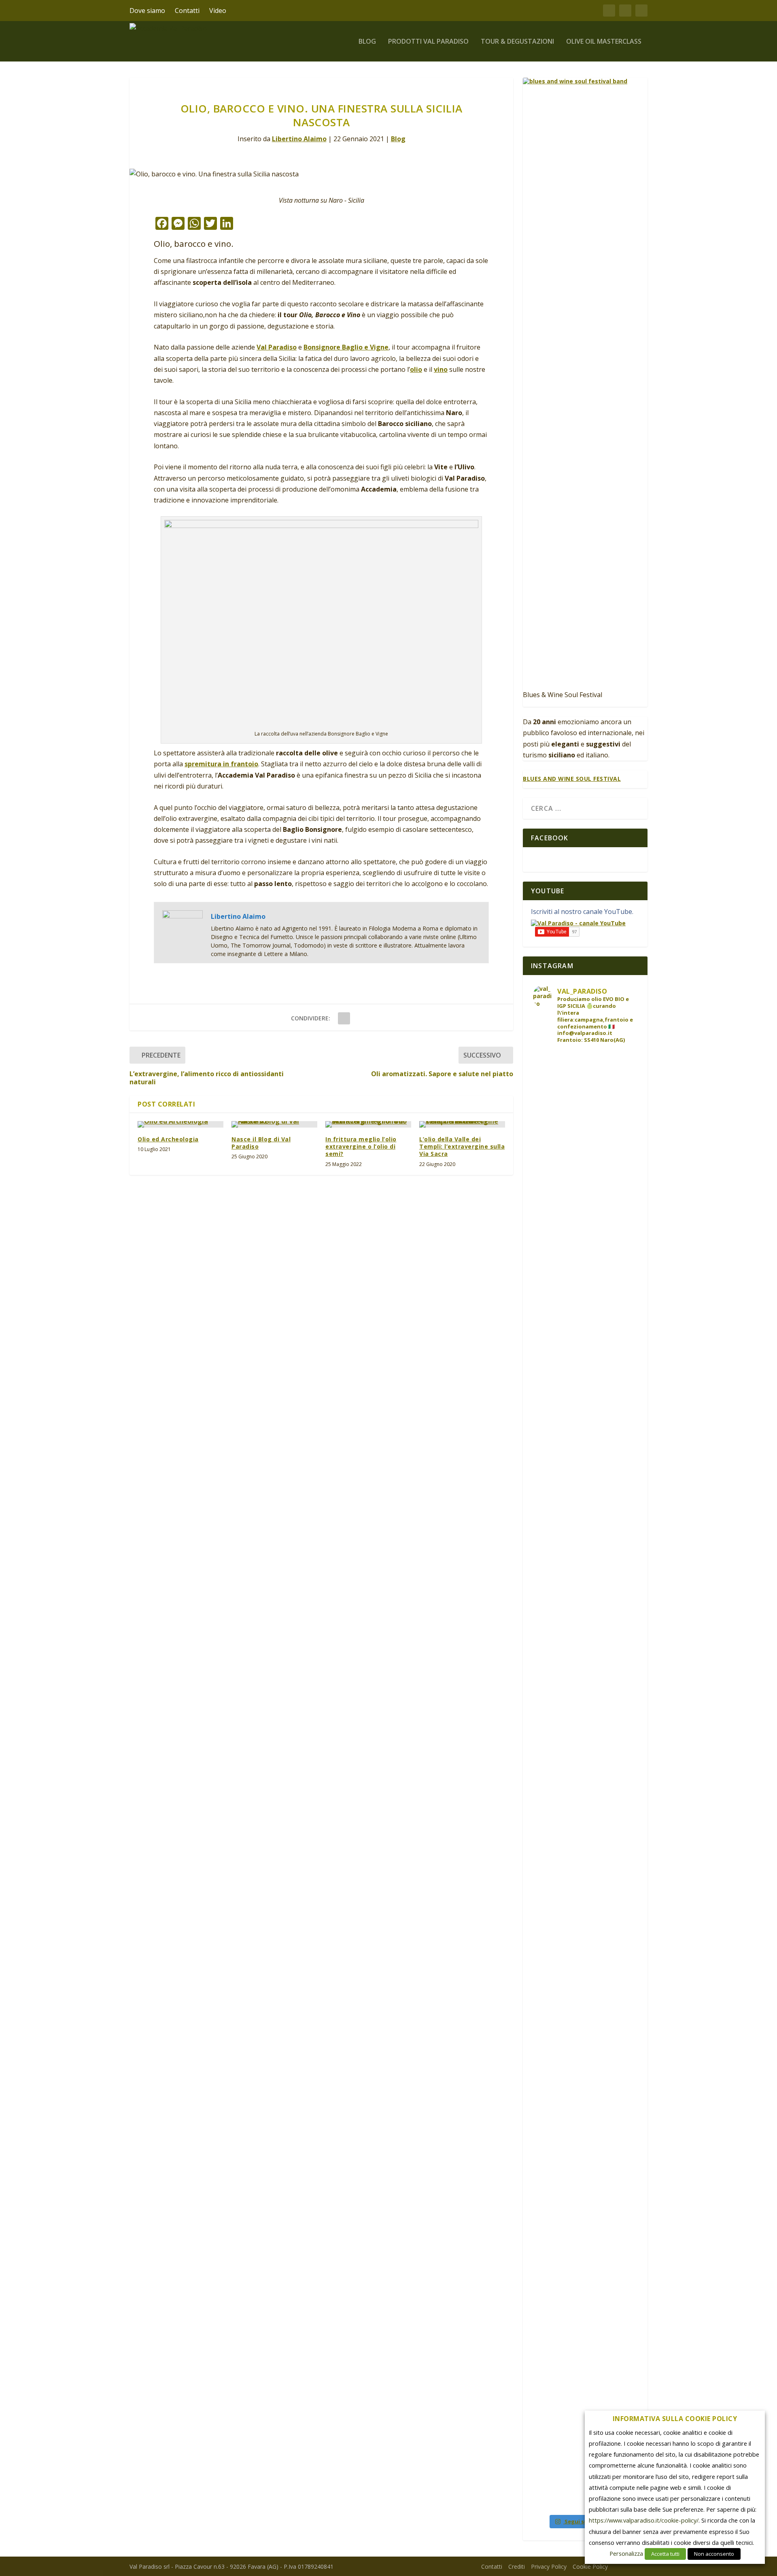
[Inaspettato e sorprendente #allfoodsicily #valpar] (598, 1118)
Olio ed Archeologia (168, 1139)
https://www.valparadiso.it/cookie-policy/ (644, 2520)
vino (441, 369)
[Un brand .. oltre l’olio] (625, 1306)
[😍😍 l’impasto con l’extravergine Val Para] (625, 1169)
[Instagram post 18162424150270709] (625, 2188)
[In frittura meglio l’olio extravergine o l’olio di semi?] (368, 1124)
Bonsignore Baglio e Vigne (346, 347)
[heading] (675, 2421)
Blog (367, 42)
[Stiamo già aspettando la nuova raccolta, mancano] (625, 1730)
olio (416, 369)
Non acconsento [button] (714, 2554)
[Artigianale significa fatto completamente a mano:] (572, 1243)
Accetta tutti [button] (665, 2554)
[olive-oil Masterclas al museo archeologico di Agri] (625, 2029)
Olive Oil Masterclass (604, 42)
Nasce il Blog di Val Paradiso (261, 1143)
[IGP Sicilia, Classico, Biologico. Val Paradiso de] (625, 1491)
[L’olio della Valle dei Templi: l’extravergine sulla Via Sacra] (462, 1124)
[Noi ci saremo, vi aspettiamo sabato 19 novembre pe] (572, 2325)
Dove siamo (147, 11)
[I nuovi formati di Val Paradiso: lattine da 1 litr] (598, 1391)
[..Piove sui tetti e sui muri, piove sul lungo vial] (572, 2033)
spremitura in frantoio (221, 764)
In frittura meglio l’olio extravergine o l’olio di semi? (361, 1146)
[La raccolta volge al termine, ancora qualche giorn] (598, 2310)
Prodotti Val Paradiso (428, 42)
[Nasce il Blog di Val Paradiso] (274, 1124)
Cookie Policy (590, 2566)
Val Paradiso (277, 347)
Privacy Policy (549, 2566)
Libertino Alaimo (299, 139)
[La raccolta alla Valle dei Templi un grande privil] (625, 2362)
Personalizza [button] (626, 2553)
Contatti (187, 11)
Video (218, 11)
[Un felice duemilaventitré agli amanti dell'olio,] (546, 1797)
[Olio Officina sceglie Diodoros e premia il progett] (546, 1180)
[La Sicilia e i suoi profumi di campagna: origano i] (598, 1752)
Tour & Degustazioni (517, 42)
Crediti (517, 2566)
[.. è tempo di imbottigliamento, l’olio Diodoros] (546, 2310)
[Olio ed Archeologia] (180, 1124)
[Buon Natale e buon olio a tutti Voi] (572, 1682)
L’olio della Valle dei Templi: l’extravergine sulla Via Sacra (462, 1146)
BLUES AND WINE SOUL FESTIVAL (572, 779)
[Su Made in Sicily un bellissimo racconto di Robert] (598, 2048)
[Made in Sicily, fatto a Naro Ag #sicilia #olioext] (625, 1849)
